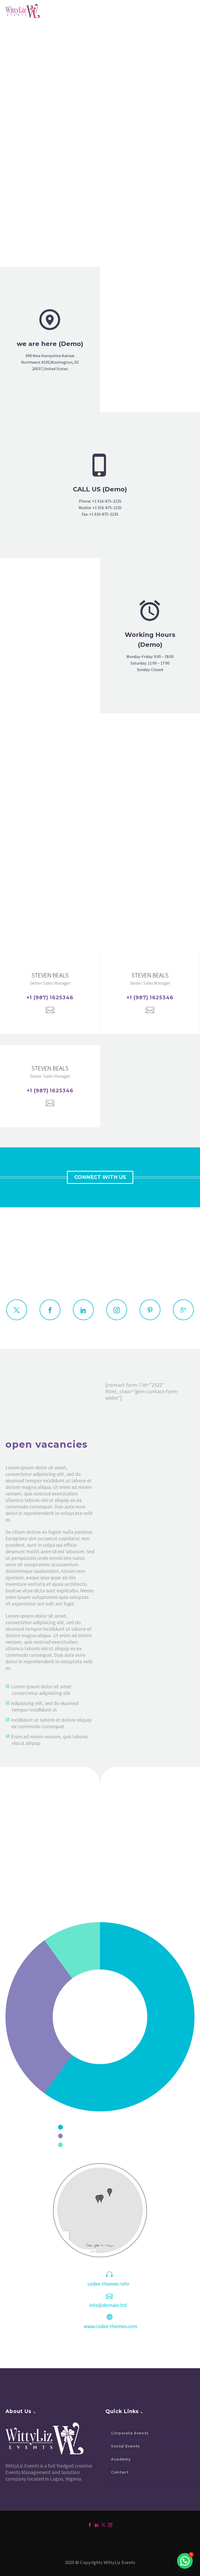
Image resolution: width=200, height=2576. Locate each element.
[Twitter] (103, 2525)
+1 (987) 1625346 (50, 998)
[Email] (50, 1010)
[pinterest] (150, 1310)
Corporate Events (130, 2433)
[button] (185, 2561)
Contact (120, 2472)
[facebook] (50, 1310)
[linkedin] (83, 1310)
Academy (121, 2459)
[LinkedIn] (97, 2525)
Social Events (125, 2446)
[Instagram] (110, 2525)
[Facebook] (90, 2525)
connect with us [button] (100, 1177)
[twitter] (17, 1310)
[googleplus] (183, 1310)
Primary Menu (190, 11)
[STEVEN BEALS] (50, 993)
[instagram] (117, 1310)
